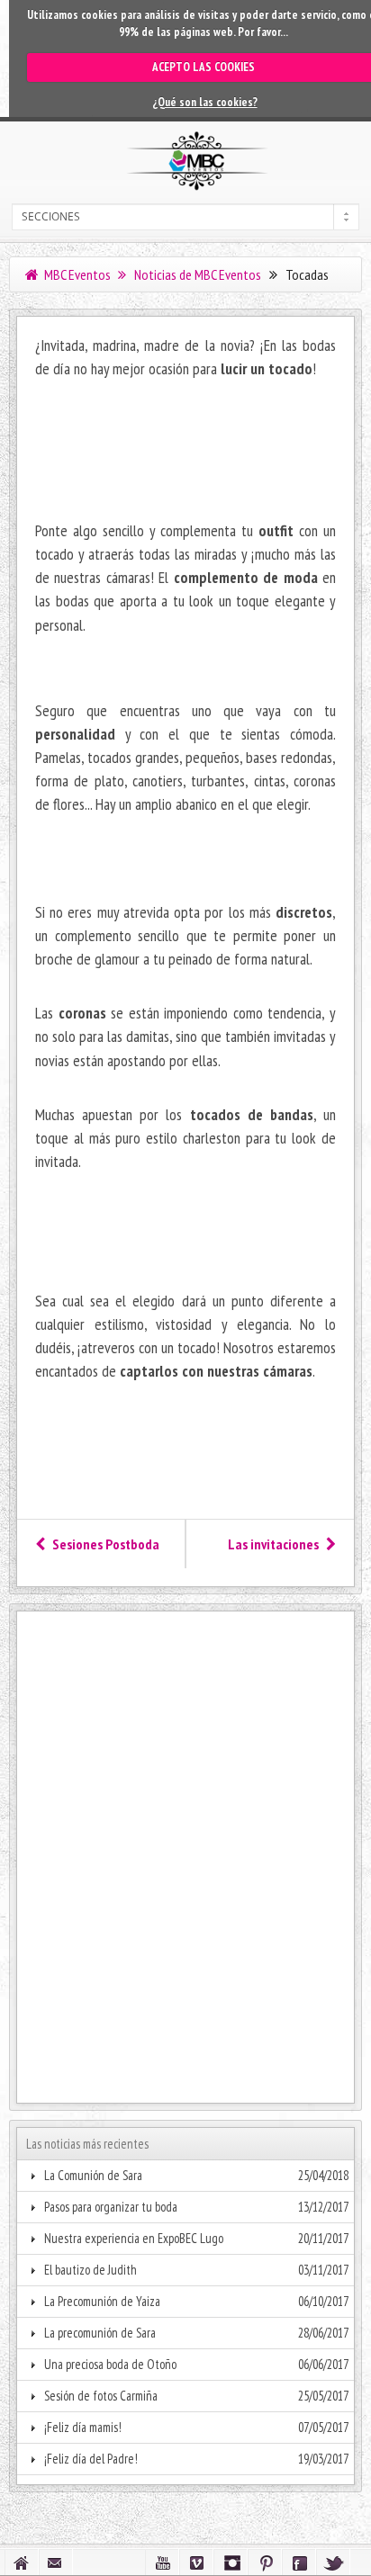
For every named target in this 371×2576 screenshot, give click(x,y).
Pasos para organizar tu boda (111, 2207)
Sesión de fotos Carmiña (101, 2396)
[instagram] (231, 2562)
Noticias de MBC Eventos (196, 274)
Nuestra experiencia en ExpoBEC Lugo (134, 2238)
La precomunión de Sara (100, 2333)
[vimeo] (196, 2562)
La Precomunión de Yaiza (102, 2301)
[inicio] (22, 2562)
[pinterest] (265, 2562)
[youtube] (162, 2562)
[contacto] (56, 2562)
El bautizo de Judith (90, 2270)
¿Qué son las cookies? (205, 102)
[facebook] (299, 2562)
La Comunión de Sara (93, 2175)
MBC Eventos (76, 274)
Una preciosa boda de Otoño (110, 2364)
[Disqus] (185, 1845)
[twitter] (333, 2562)
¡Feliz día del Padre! (91, 2459)
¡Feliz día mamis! (83, 2427)
